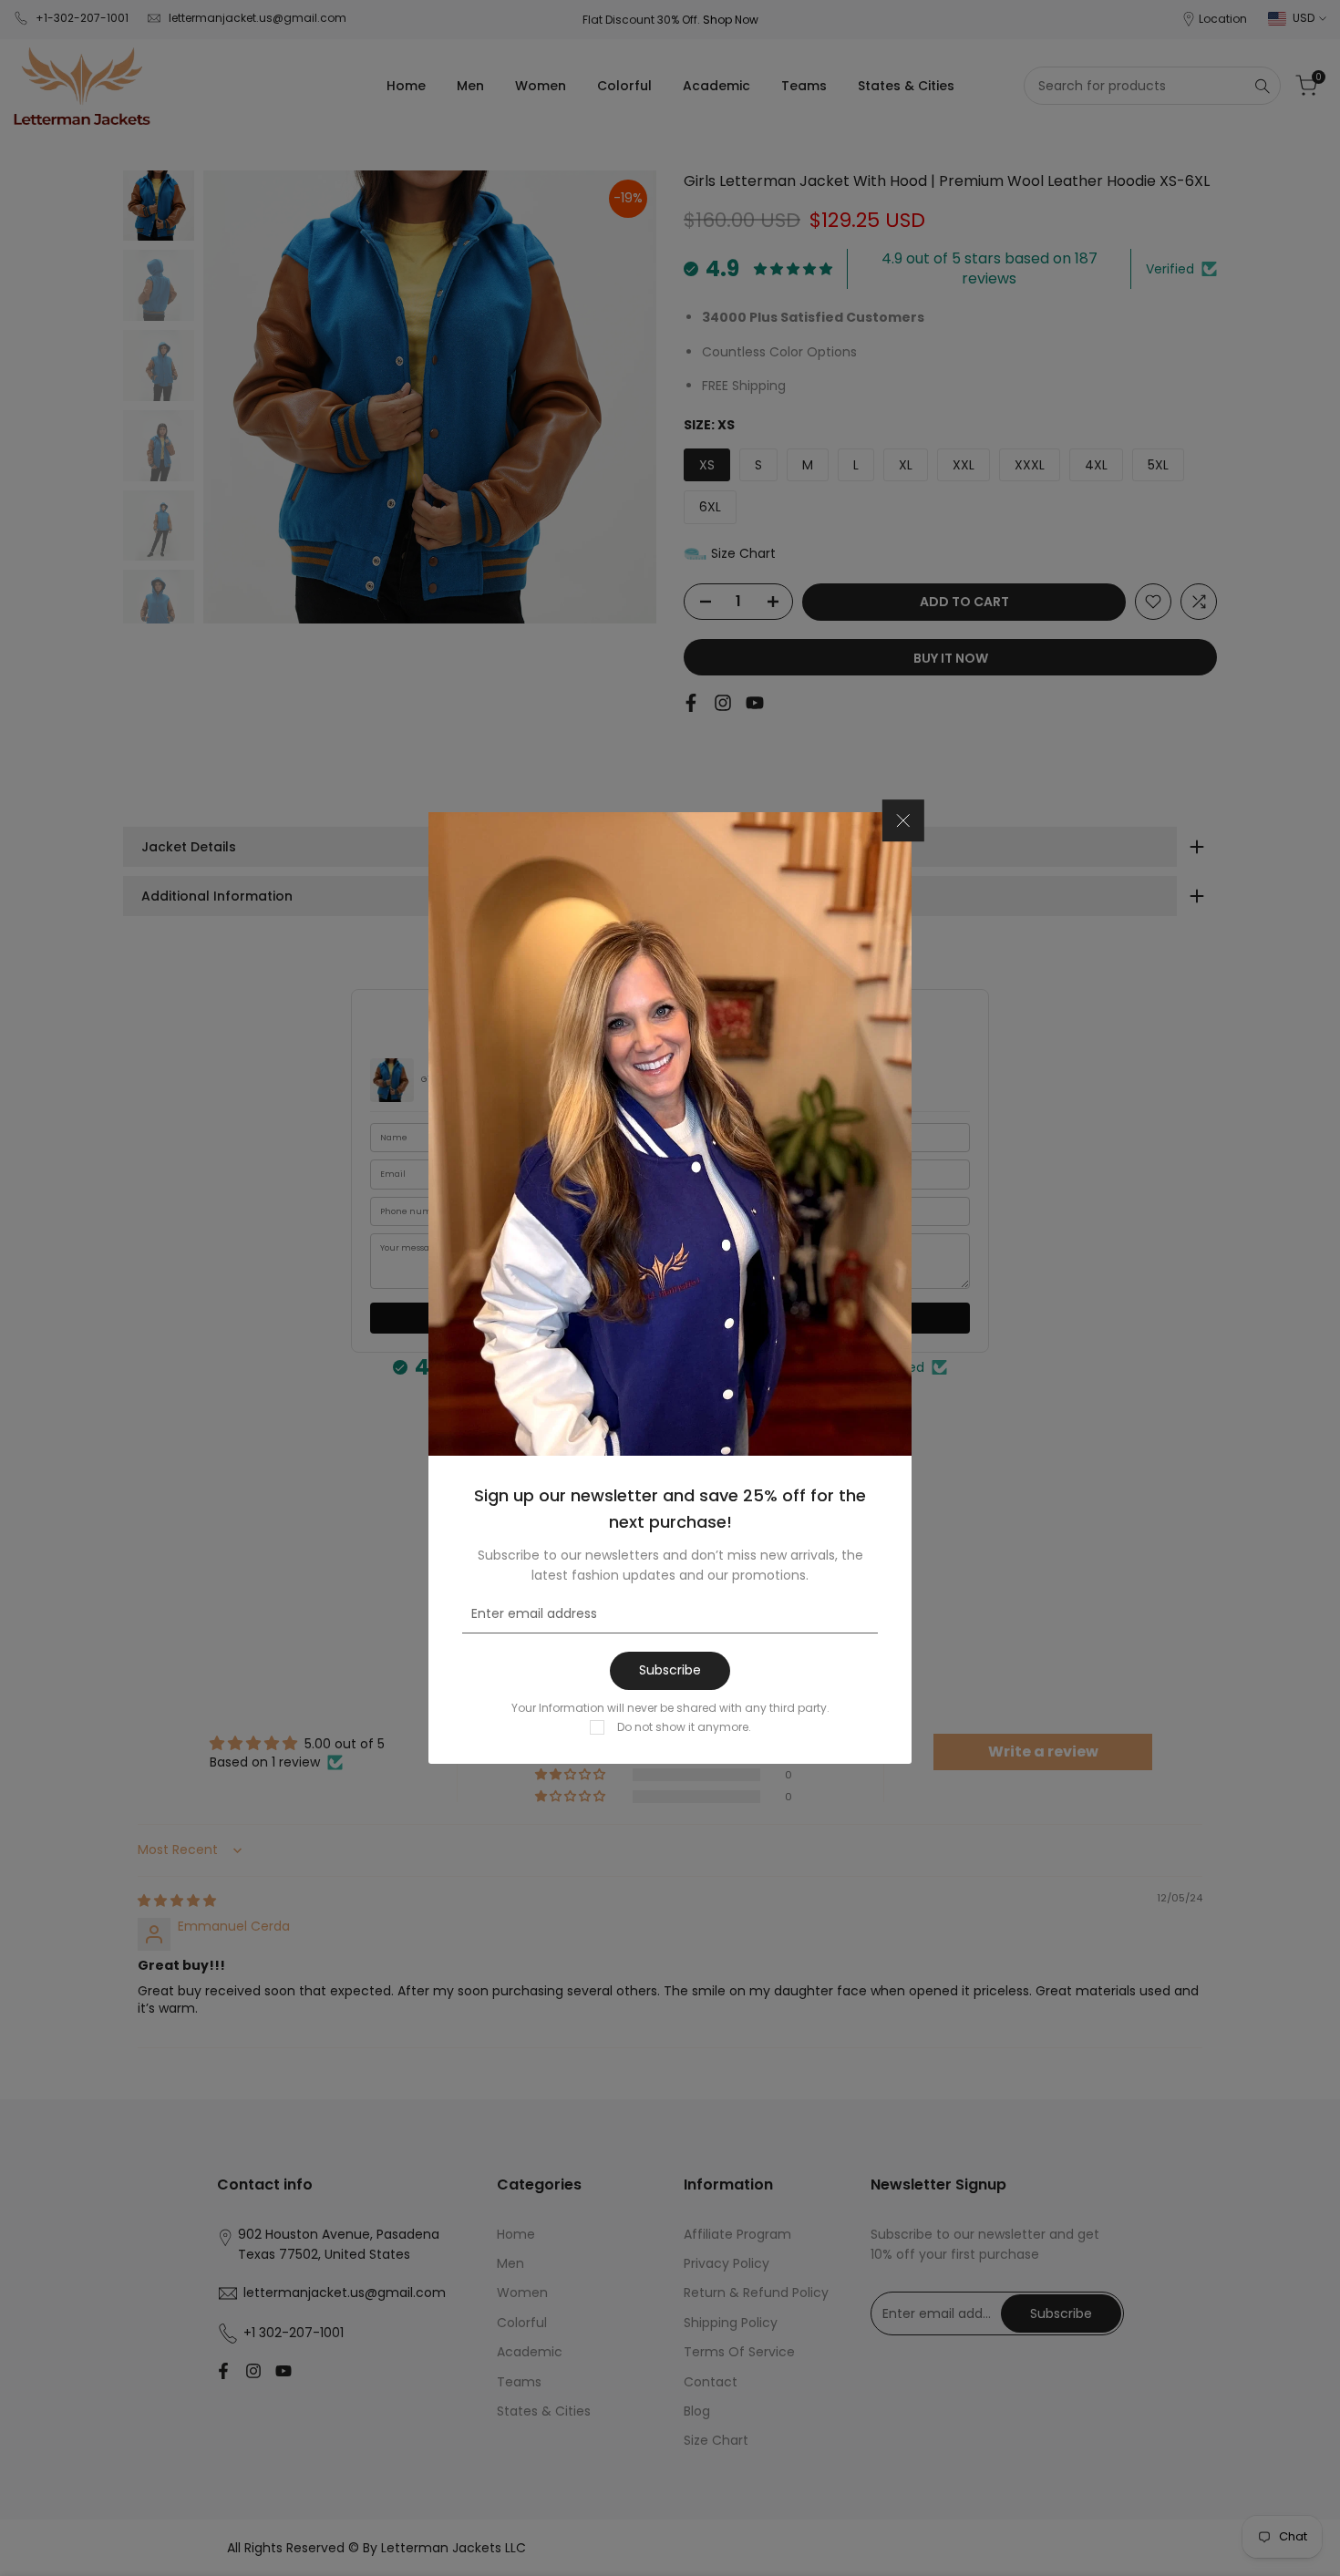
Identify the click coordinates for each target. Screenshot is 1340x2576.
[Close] (903, 820)
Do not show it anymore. (684, 1727)
